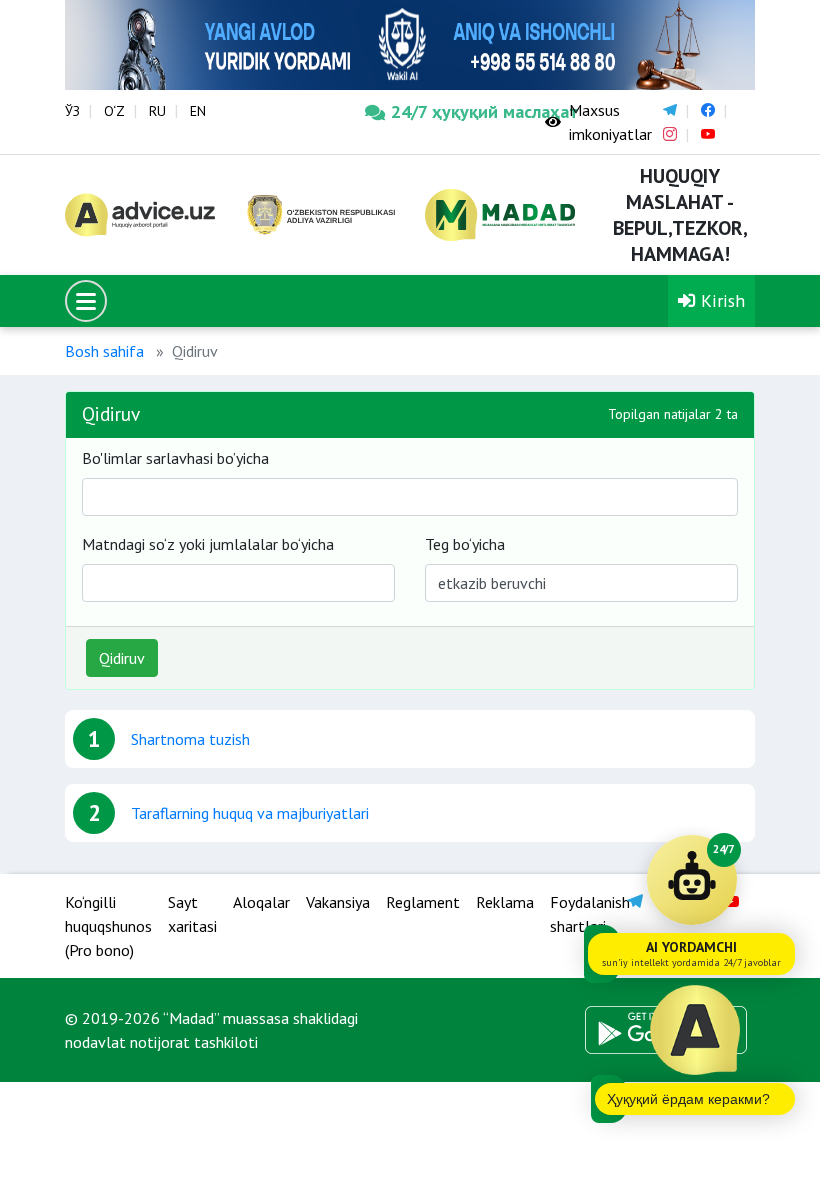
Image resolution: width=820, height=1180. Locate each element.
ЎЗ (72, 111)
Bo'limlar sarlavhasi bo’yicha (175, 458)
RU (157, 111)
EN (198, 111)
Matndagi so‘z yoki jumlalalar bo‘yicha (208, 544)
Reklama (505, 902)
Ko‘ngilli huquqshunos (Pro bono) (108, 926)
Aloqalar (261, 902)
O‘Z (114, 111)
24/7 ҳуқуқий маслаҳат (453, 111)
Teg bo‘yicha (465, 544)
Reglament (423, 902)
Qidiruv (122, 658)
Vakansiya (338, 902)
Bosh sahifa (104, 351)
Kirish (720, 300)
